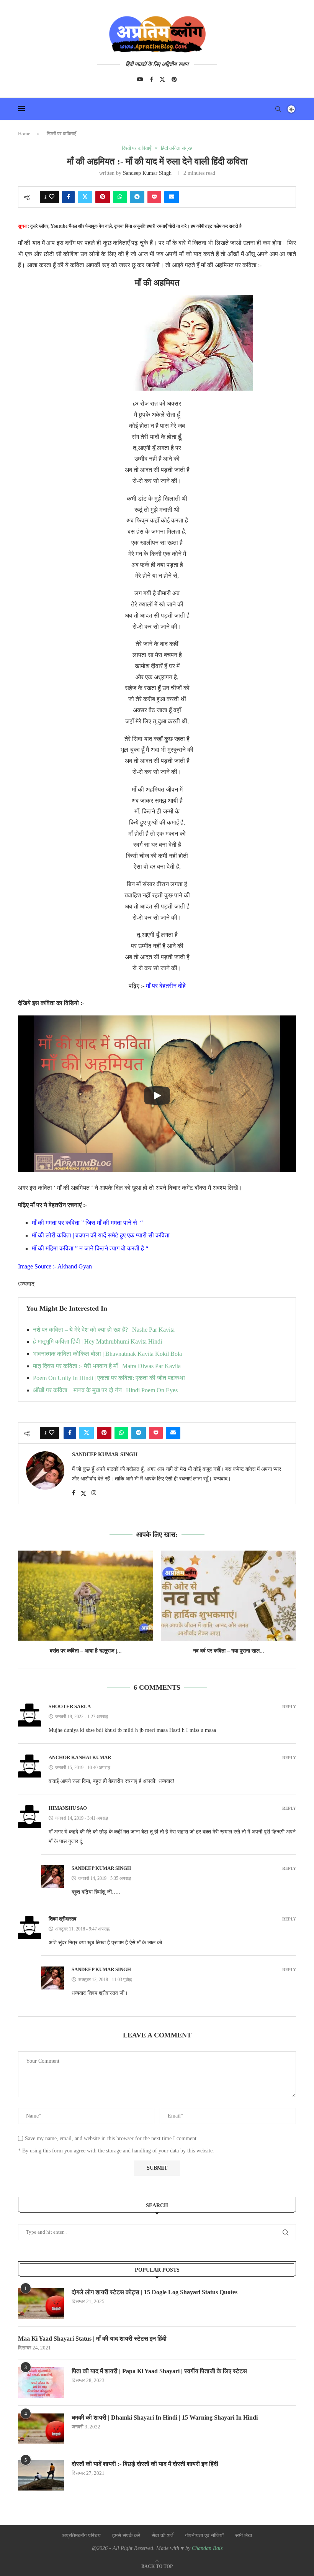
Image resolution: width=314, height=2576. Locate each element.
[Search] (278, 109)
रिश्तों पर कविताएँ (61, 134)
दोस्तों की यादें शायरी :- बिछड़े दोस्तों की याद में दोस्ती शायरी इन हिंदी (145, 2464)
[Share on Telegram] (137, 197)
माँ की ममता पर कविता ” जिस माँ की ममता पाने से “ (87, 1223)
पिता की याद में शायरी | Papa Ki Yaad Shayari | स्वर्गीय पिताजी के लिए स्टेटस (159, 2371)
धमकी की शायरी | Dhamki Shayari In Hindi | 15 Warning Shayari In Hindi (165, 2417)
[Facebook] (151, 79)
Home (24, 134)
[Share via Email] (172, 197)
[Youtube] (140, 79)
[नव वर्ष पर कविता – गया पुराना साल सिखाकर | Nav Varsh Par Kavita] (228, 1596)
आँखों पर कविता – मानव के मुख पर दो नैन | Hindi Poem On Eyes (105, 1390)
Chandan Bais (207, 2548)
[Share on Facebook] (68, 197)
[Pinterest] (174, 79)
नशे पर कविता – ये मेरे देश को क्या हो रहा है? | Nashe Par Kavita (104, 1330)
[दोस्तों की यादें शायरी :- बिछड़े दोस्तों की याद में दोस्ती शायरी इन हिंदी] (41, 2475)
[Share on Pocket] (154, 197)
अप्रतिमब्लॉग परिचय (81, 2536)
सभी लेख (244, 2536)
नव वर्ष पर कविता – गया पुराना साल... (229, 1651)
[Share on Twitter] (85, 197)
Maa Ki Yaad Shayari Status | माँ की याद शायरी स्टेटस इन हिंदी (92, 2339)
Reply (289, 1707)
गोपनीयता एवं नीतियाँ (204, 2536)
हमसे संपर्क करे (126, 2536)
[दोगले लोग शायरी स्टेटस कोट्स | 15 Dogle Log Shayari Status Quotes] (41, 2303)
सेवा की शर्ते (163, 2536)
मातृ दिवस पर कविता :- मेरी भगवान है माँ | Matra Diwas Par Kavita (107, 1366)
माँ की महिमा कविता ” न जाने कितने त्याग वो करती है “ (90, 1248)
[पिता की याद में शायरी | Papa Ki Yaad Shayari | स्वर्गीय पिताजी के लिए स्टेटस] (41, 2382)
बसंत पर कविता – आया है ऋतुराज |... (86, 1651)
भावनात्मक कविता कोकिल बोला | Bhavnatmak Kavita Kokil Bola (107, 1354)
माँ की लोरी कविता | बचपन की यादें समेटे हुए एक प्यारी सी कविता (101, 1235)
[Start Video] (157, 1096)
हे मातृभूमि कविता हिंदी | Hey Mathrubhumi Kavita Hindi (97, 1341)
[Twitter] (162, 79)
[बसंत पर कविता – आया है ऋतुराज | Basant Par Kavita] (86, 1596)
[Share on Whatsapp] (120, 197)
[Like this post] (52, 197)
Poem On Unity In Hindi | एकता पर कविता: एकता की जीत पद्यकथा (109, 1378)
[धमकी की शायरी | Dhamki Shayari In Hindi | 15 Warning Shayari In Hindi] (41, 2429)
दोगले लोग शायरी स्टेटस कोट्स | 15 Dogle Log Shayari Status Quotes (155, 2292)
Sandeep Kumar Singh (147, 173)
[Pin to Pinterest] (103, 197)
